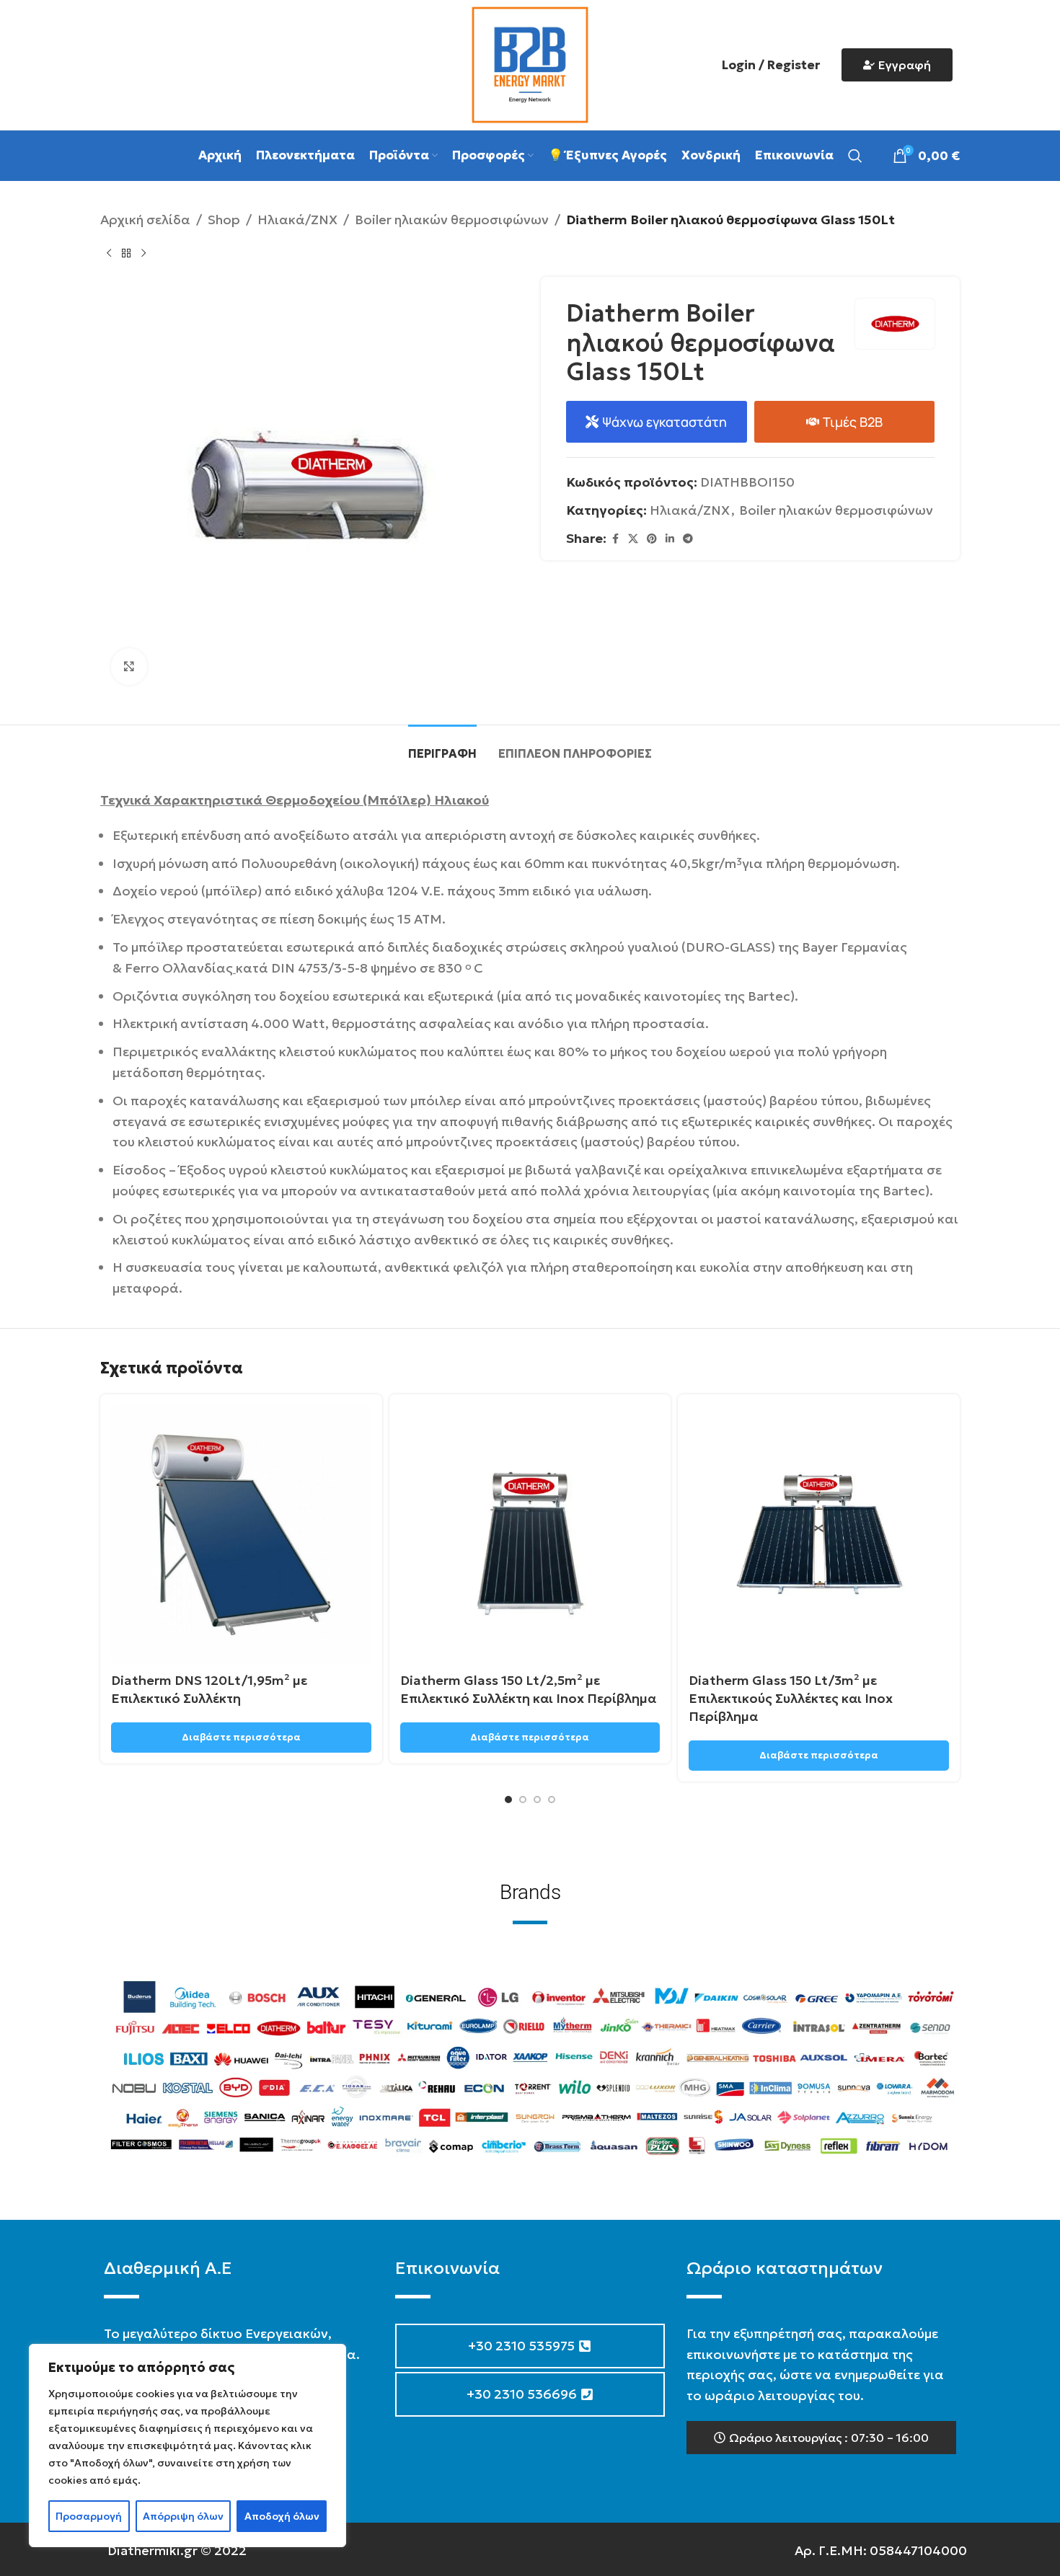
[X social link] (633, 539)
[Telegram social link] (688, 539)
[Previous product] (109, 254)
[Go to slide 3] (537, 1800)
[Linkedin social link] (670, 539)
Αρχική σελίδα (145, 220)
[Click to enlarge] (129, 666)
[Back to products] (126, 254)
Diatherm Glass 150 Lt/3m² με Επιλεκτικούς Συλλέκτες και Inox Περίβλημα (791, 1698)
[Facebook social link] (615, 539)
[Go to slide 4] (552, 1800)
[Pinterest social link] (652, 539)
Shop (224, 220)
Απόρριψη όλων (183, 2516)
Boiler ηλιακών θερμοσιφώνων (452, 220)
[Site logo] (530, 63)
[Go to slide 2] (523, 1800)
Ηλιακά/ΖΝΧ (297, 220)
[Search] (855, 156)
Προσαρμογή (89, 2516)
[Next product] (143, 254)
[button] (821, 2438)
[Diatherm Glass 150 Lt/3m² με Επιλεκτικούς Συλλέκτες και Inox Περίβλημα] (819, 1535)
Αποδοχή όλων (282, 2516)
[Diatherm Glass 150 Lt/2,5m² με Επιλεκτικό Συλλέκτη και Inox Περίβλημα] (530, 1535)
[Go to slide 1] (508, 1800)
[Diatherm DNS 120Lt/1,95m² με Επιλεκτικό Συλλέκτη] (241, 1535)
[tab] (442, 747)
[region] (187, 2446)
